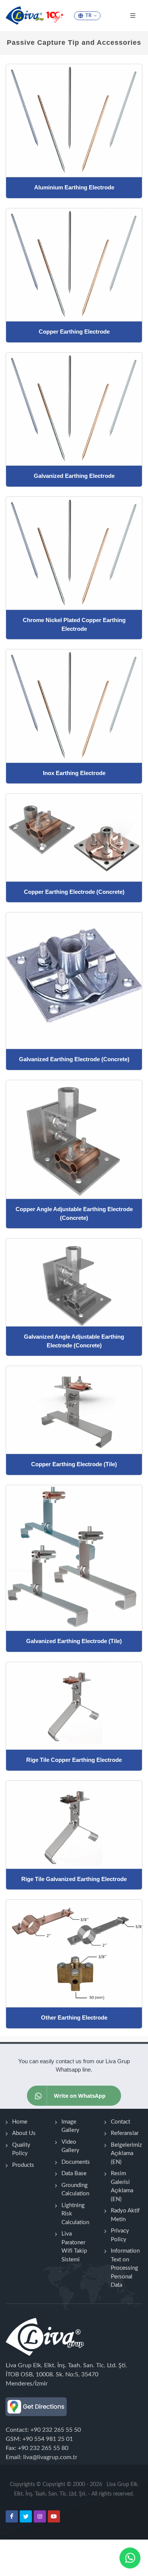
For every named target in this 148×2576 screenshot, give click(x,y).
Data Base (74, 2173)
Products (23, 2165)
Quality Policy (21, 2149)
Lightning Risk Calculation (75, 2214)
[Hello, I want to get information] (130, 2558)
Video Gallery (70, 2146)
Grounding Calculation (75, 2190)
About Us (24, 2133)
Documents (76, 2162)
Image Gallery (70, 2126)
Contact (120, 2122)
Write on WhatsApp (80, 2096)
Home (20, 2122)
